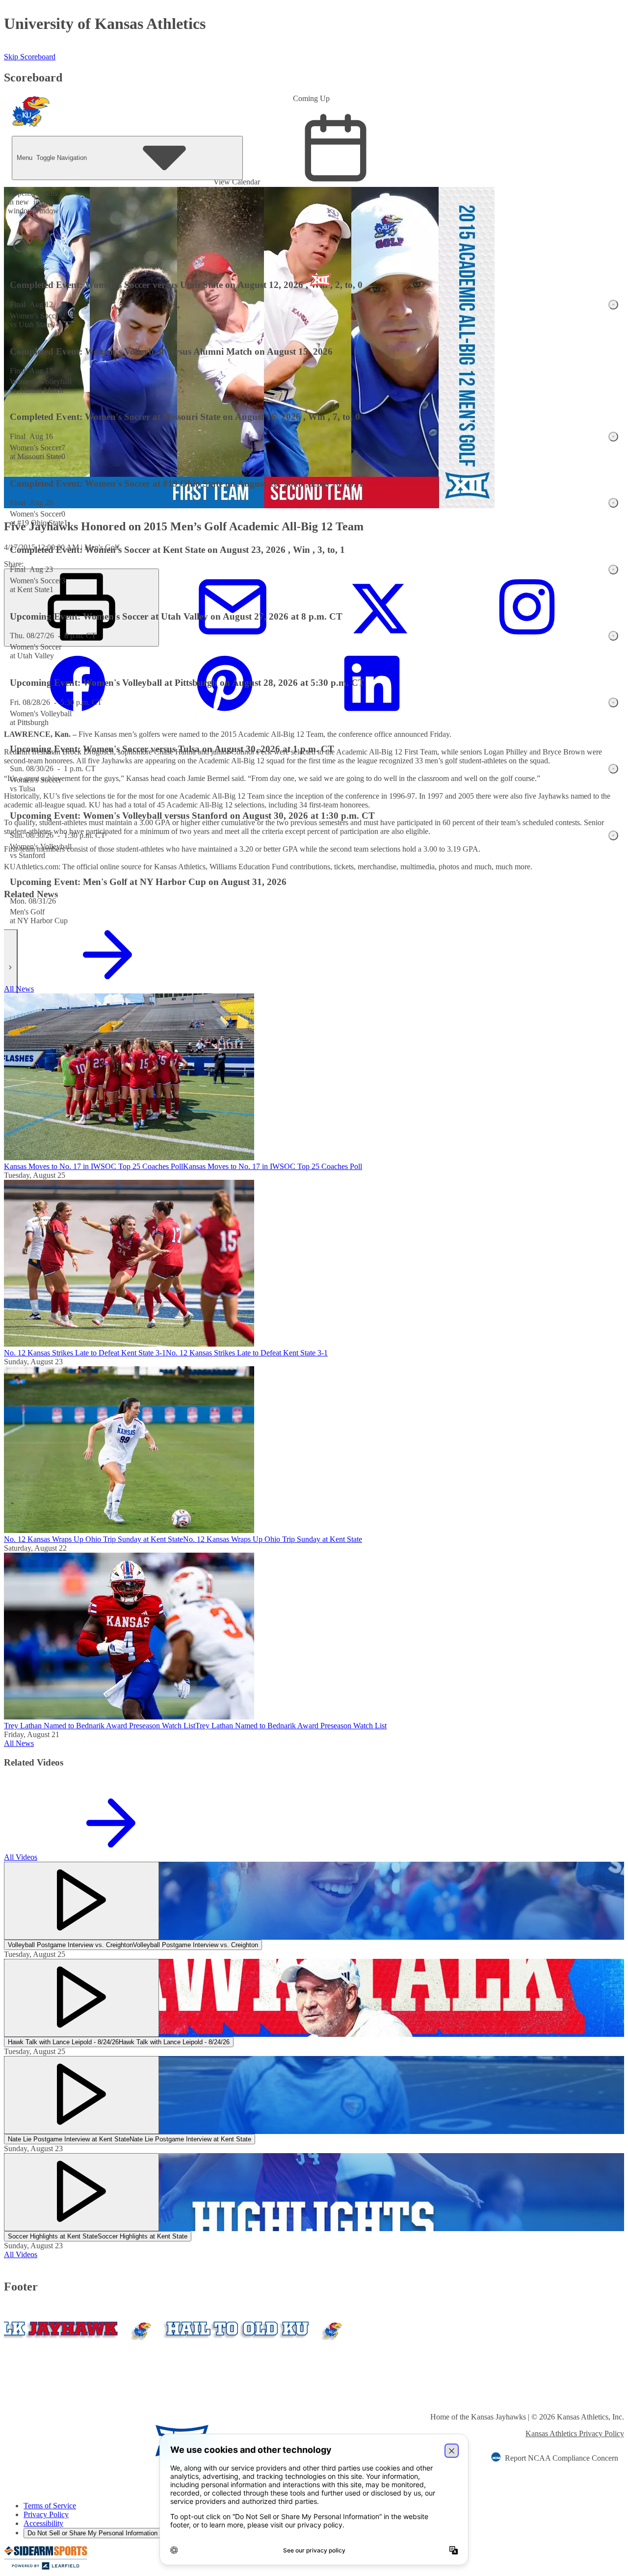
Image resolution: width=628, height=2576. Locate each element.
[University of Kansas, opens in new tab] (62, 2442)
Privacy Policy (46, 2514)
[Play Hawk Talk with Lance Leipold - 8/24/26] (81, 1998)
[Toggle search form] (21, 246)
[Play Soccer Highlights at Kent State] (81, 2192)
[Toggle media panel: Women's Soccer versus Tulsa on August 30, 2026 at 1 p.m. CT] (613, 769)
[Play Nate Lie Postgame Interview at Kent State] (81, 2095)
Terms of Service (50, 2506)
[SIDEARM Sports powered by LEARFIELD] (46, 2567)
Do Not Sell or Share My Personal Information (92, 2533)
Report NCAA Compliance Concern (562, 2458)
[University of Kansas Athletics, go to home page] (31, 114)
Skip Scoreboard (30, 57)
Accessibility (43, 2523)
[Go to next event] (11, 967)
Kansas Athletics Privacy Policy (575, 2433)
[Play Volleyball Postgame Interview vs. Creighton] (81, 1901)
